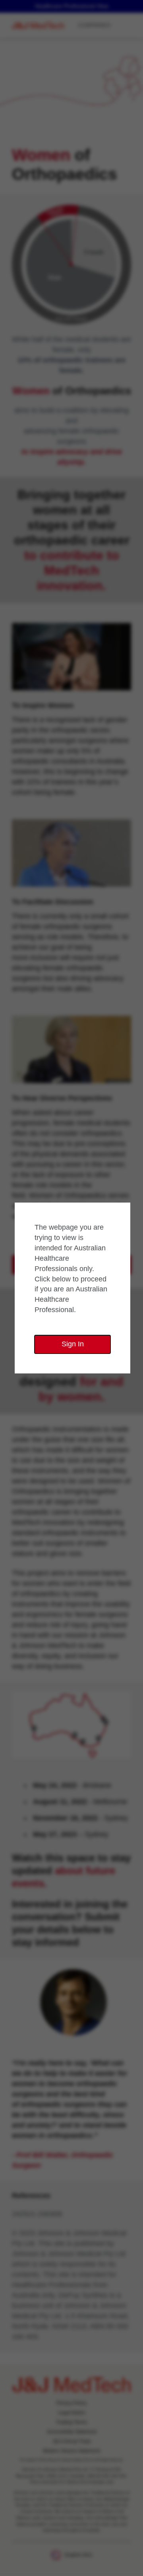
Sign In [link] (73, 1344)
